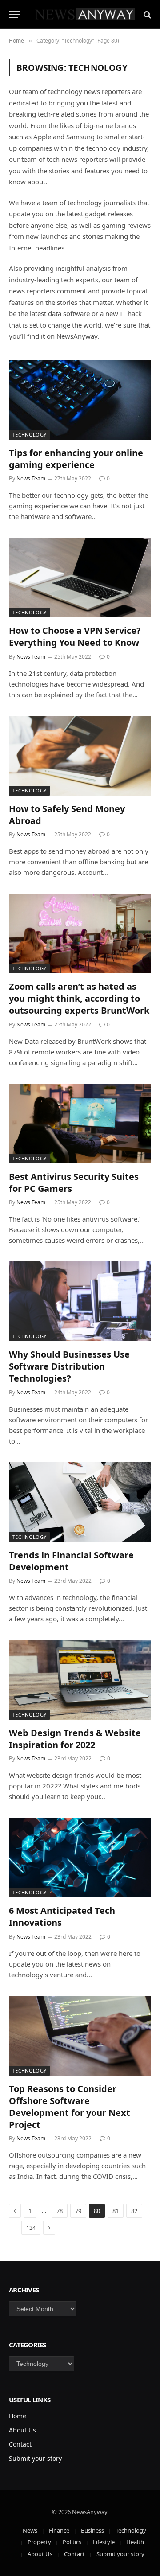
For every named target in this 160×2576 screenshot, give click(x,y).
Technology (29, 435)
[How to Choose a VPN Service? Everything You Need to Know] (80, 578)
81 (116, 2211)
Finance (59, 2530)
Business (92, 2530)
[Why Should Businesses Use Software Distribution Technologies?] (80, 1301)
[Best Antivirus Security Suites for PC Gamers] (80, 1124)
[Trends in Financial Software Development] (80, 1502)
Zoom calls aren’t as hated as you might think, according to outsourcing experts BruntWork (79, 998)
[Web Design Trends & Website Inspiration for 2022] (80, 1680)
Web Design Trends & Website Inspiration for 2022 (75, 1739)
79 (78, 2211)
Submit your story (35, 2458)
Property (39, 2542)
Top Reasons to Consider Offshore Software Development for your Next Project (70, 2107)
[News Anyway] (84, 14)
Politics (72, 2542)
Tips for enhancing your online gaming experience (76, 459)
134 (31, 2228)
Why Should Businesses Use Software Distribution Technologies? (69, 1366)
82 (134, 2211)
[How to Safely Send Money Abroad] (80, 756)
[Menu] (15, 14)
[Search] (146, 14)
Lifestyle (104, 2542)
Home (18, 2416)
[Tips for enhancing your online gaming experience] (80, 400)
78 (60, 2211)
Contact (20, 2444)
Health (135, 2542)
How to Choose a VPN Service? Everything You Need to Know (75, 636)
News (30, 2530)
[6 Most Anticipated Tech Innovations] (80, 1858)
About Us (22, 2430)
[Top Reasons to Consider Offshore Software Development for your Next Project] (80, 2036)
